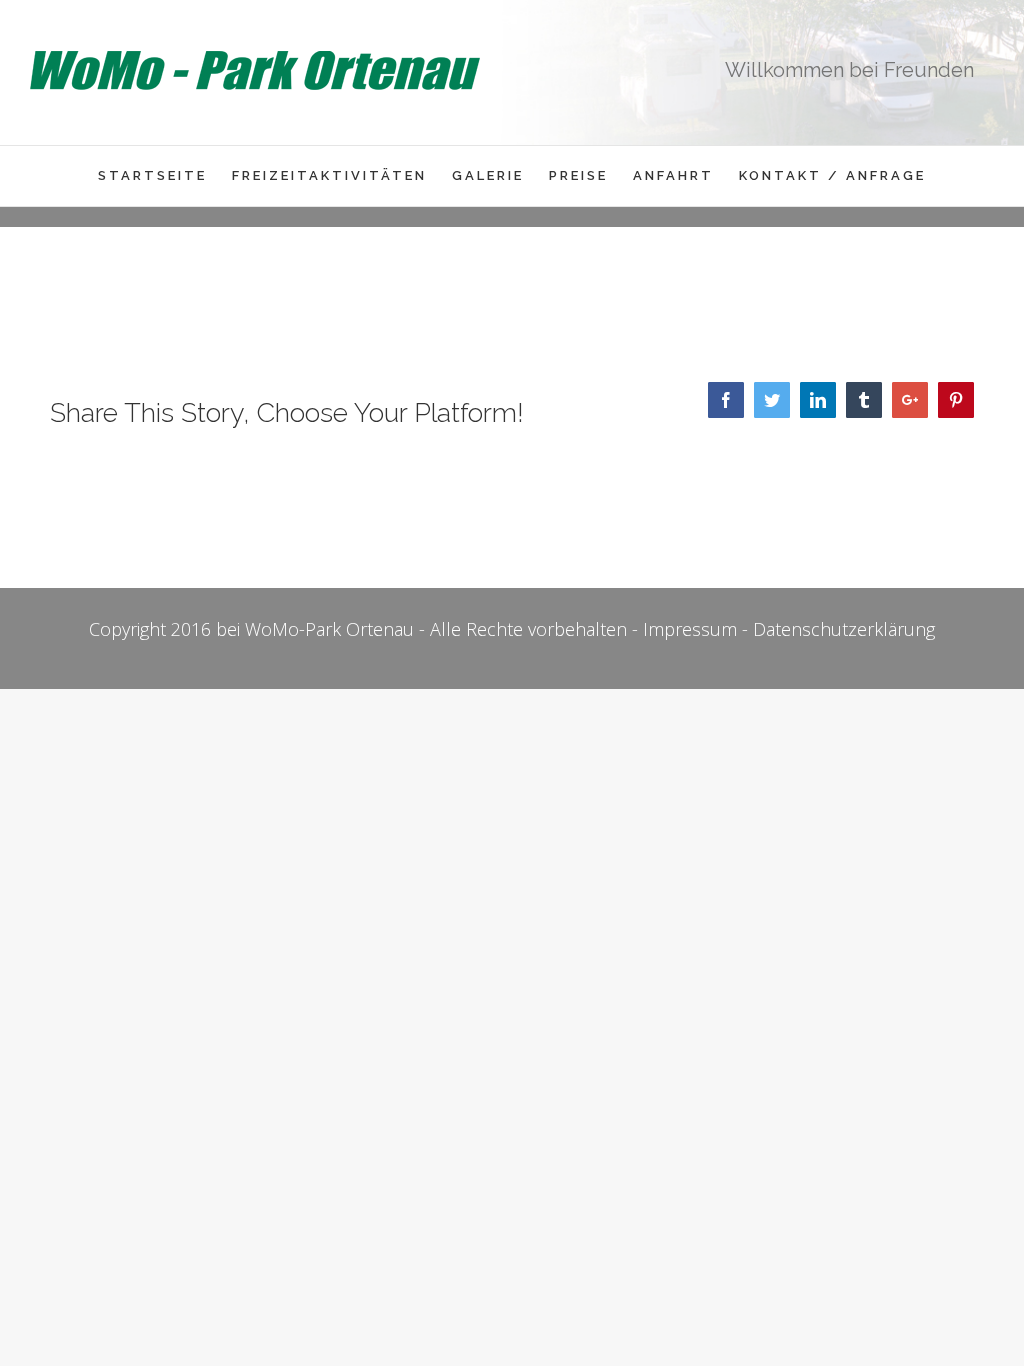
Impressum (690, 629)
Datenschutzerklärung (844, 629)
